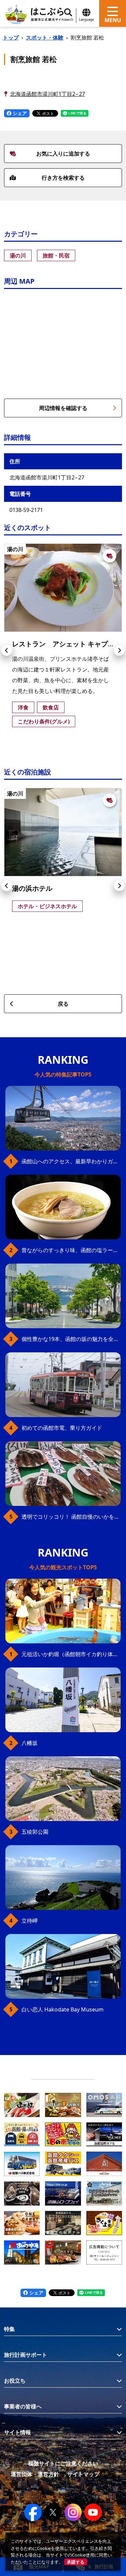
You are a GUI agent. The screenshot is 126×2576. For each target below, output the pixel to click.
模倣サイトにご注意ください (63, 2463)
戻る (63, 1004)
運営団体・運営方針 (35, 2474)
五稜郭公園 (35, 1832)
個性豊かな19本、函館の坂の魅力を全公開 (71, 1339)
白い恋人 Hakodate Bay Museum (62, 2009)
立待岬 (30, 1921)
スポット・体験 (45, 38)
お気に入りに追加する (63, 154)
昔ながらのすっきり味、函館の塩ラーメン (71, 1250)
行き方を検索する (63, 178)
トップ (11, 38)
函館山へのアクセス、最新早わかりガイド (71, 1161)
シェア (19, 113)
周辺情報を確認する (63, 408)
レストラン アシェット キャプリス (67, 644)
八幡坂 (30, 1743)
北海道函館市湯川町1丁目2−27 (48, 94)
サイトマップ (83, 2474)
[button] (7, 650)
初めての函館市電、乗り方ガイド (62, 1428)
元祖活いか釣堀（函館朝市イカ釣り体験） (71, 1654)
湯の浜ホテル (32, 888)
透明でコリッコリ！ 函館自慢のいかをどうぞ (71, 1517)
